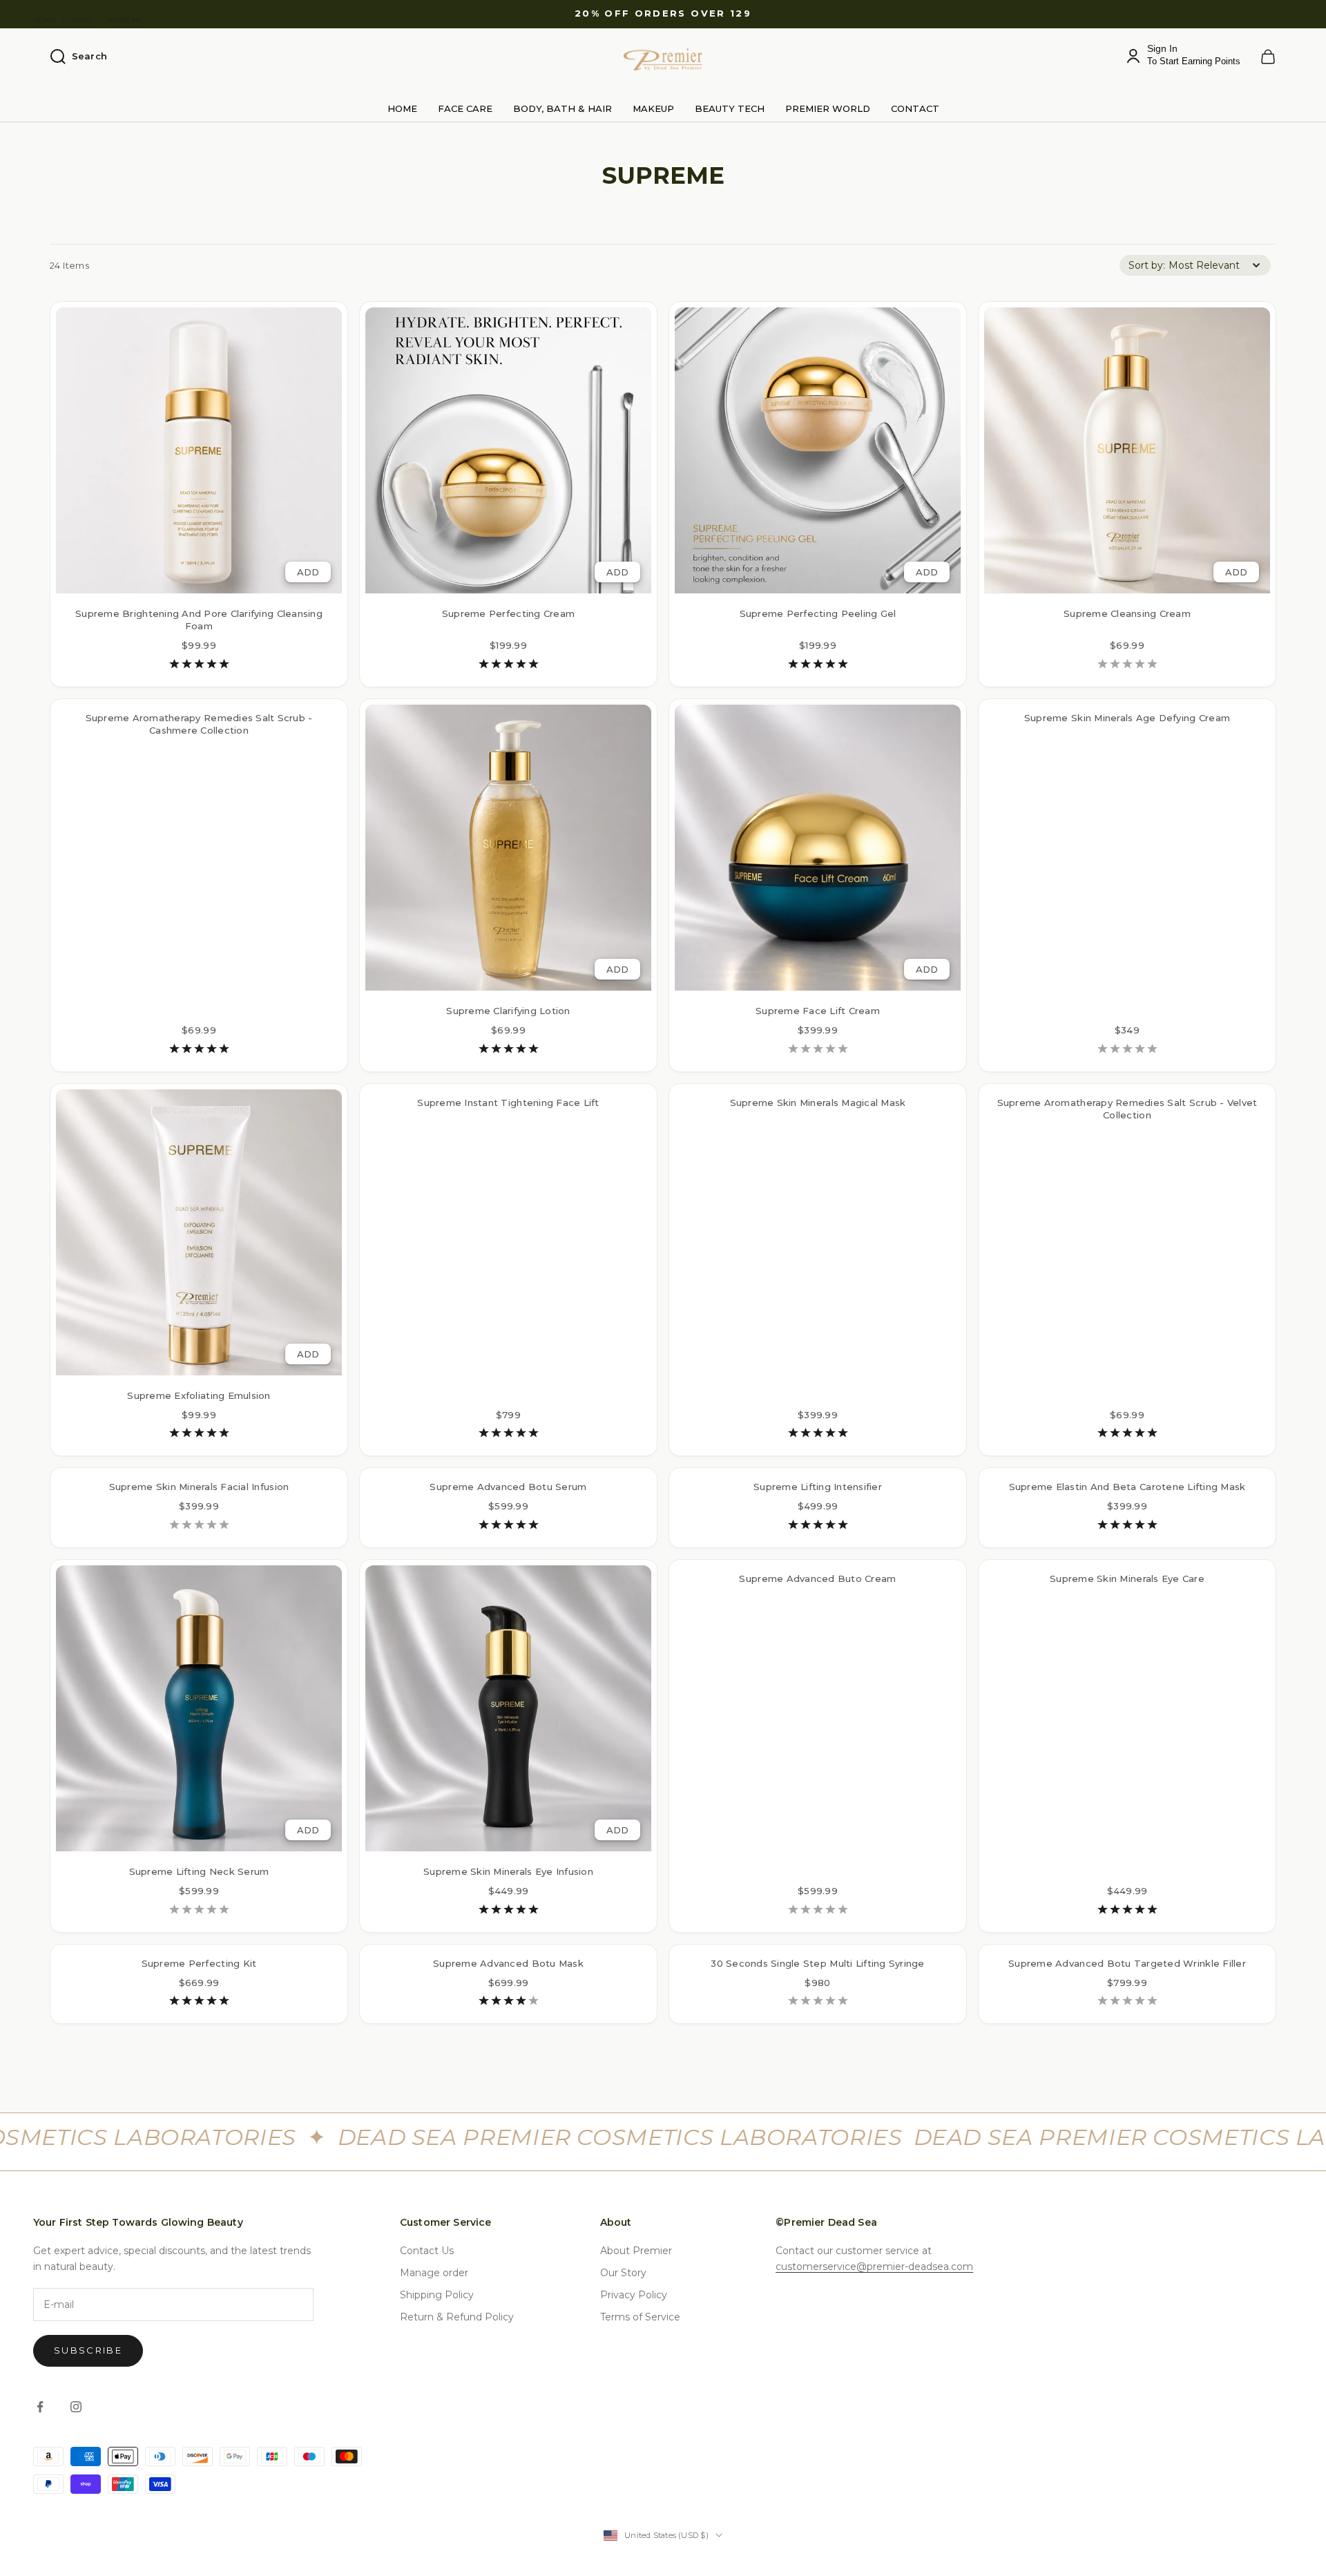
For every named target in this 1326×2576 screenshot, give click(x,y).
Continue (529, 1355)
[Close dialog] (915, 1095)
